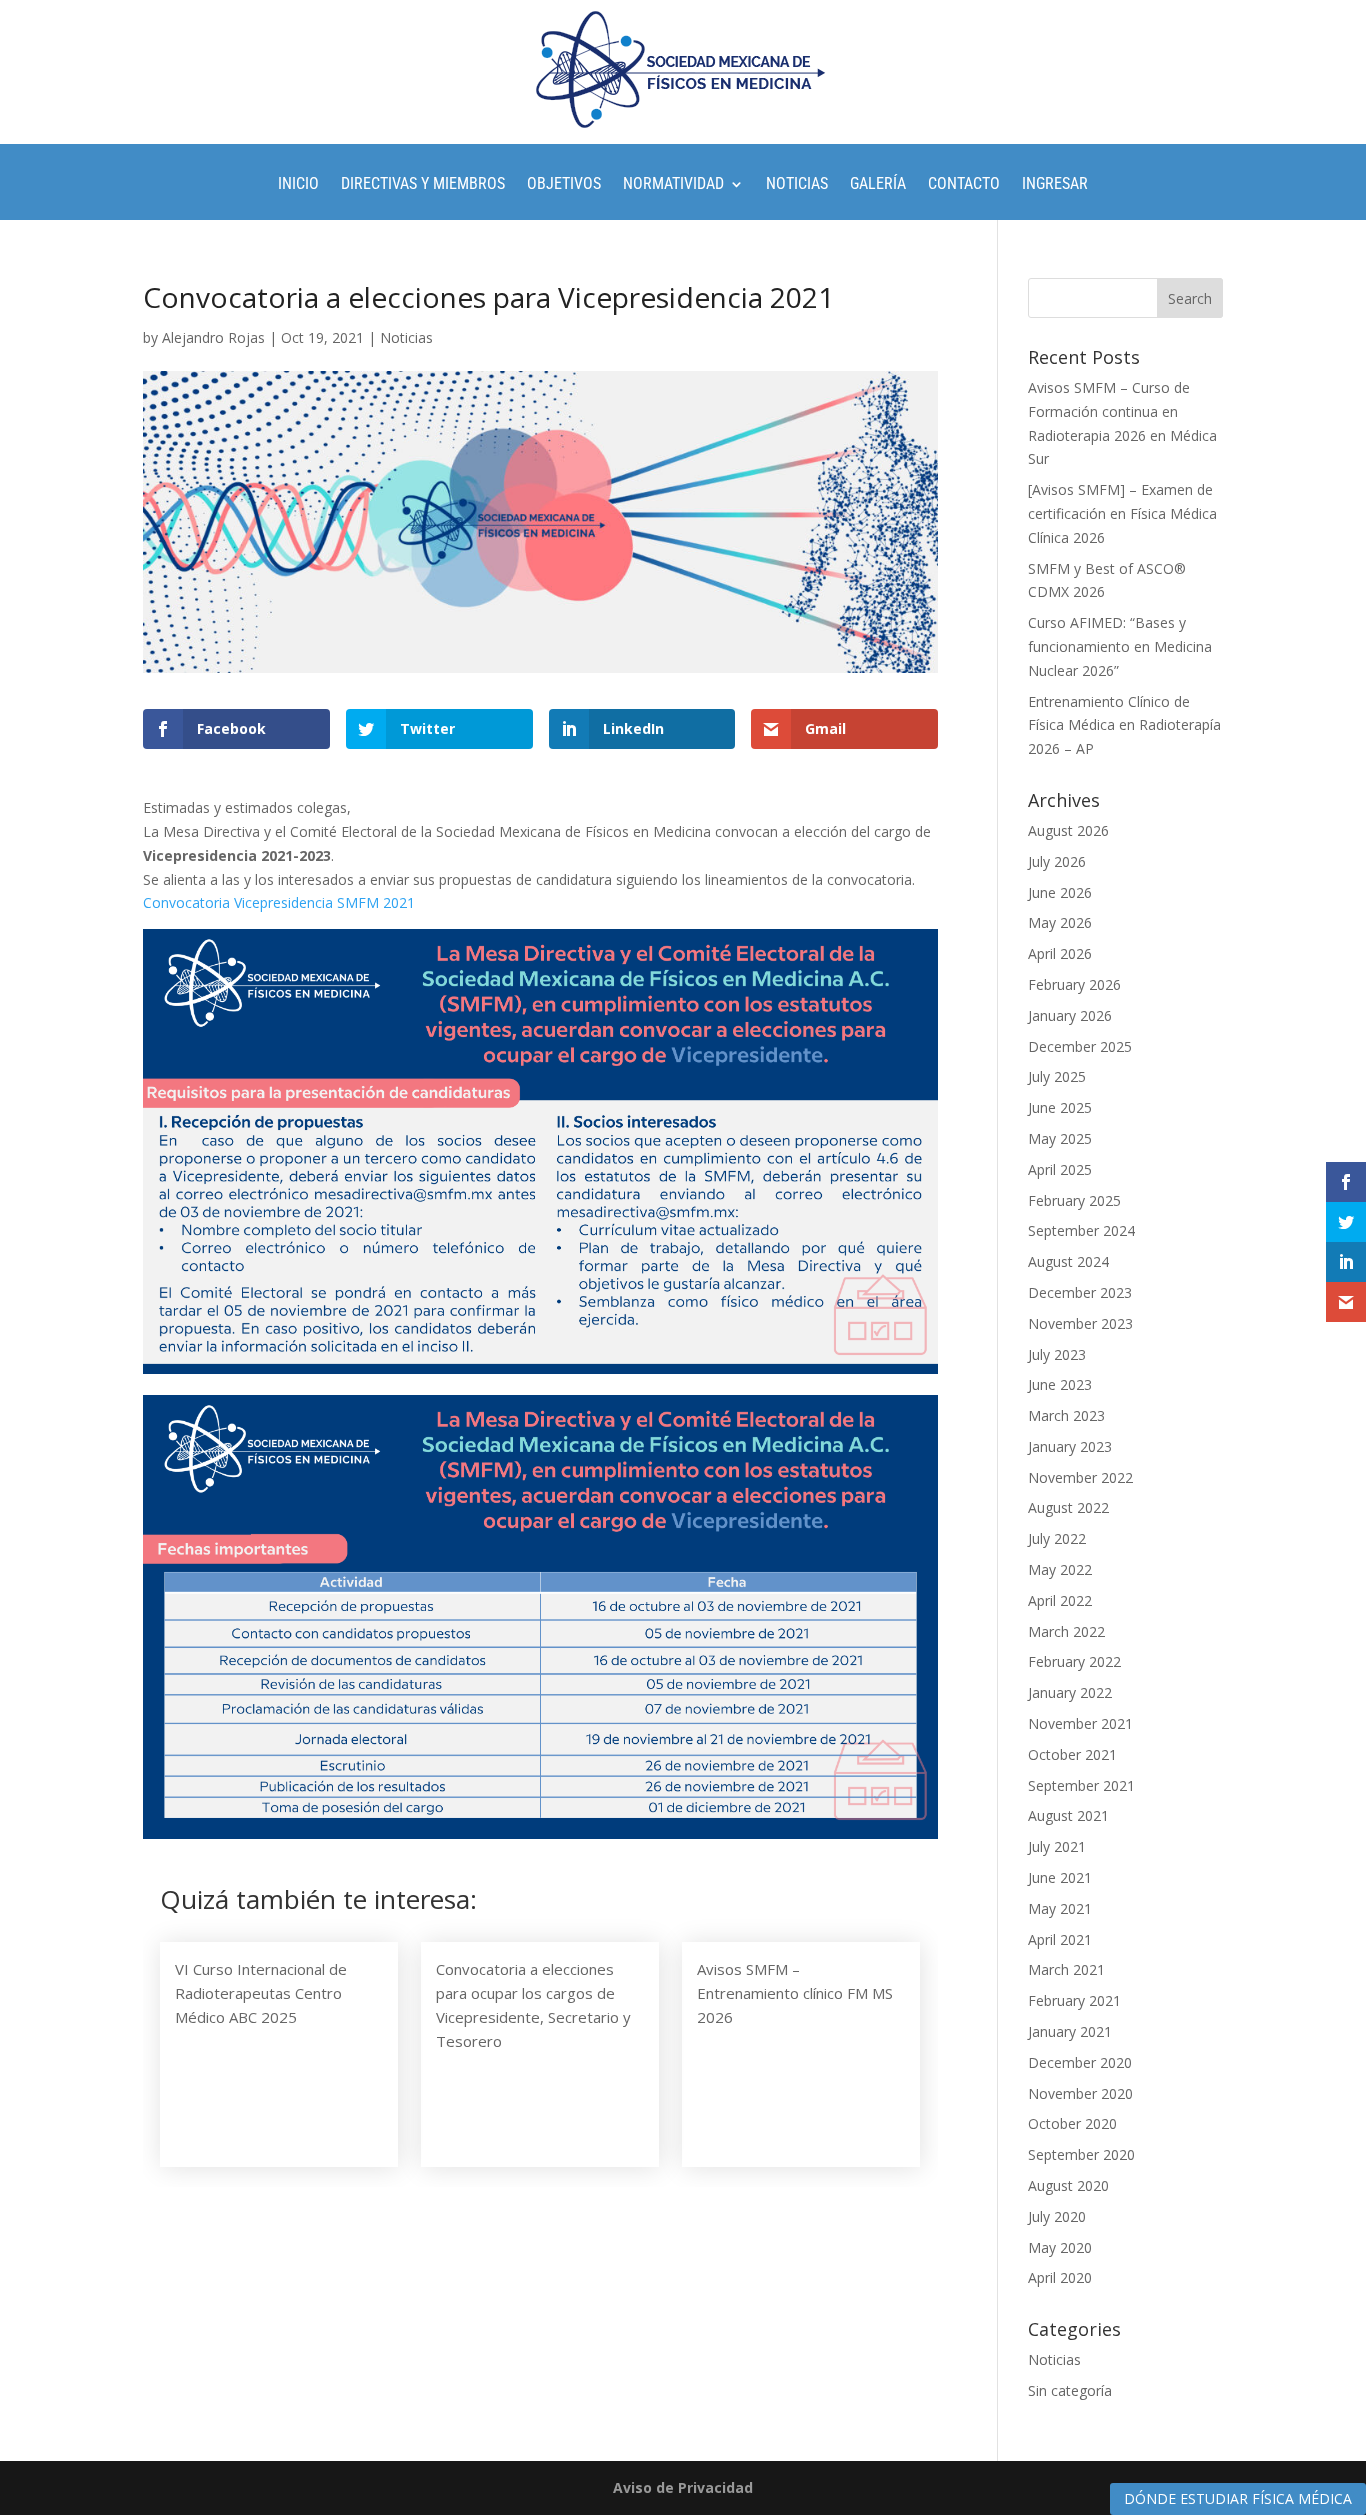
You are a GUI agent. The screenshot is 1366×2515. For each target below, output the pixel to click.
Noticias (797, 185)
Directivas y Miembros (423, 185)
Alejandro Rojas (213, 337)
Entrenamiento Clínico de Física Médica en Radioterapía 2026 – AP (1124, 725)
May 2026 (1060, 922)
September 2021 (1081, 1785)
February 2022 (1074, 1661)
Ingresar (1055, 185)
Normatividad (673, 185)
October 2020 (1072, 2123)
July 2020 (1057, 2216)
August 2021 (1068, 1815)
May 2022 (1060, 1569)
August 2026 (1068, 830)
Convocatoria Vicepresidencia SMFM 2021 (279, 902)
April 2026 (1060, 953)
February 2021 (1074, 2000)
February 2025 (1074, 1200)
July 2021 (1057, 1846)
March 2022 (1066, 1631)
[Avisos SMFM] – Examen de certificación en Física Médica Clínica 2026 (1122, 513)
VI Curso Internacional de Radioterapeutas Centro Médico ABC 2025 (261, 1993)
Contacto (964, 185)
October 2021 (1072, 1754)
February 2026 (1074, 984)
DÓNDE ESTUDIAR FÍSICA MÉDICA (1238, 2498)
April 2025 (1060, 1169)
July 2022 (1057, 1538)
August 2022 (1068, 1507)
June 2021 (1060, 1877)
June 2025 (1060, 1107)
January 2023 (1070, 1446)
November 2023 (1080, 1323)
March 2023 (1066, 1415)
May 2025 (1060, 1138)
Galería (878, 185)
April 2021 (1060, 1939)
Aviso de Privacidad (683, 2487)
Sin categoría (1070, 2390)
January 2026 (1070, 1015)
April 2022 (1060, 1600)
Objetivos (564, 185)
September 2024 (1081, 1230)
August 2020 (1068, 2185)
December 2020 (1080, 2062)
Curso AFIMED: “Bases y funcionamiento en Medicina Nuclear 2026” (1120, 646)
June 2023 (1060, 1384)
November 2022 (1080, 1477)
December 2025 (1080, 1046)
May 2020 (1060, 2247)
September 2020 (1081, 2154)
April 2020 (1060, 2277)
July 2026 (1057, 861)
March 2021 (1066, 1969)
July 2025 (1057, 1076)
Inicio (298, 185)
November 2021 (1080, 1723)
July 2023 (1057, 1354)
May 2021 (1060, 1908)
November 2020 (1080, 2093)
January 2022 (1070, 1692)
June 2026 (1060, 892)
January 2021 (1070, 2031)
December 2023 (1080, 1292)
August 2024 (1068, 1261)
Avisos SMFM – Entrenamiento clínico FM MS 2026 (795, 1993)
